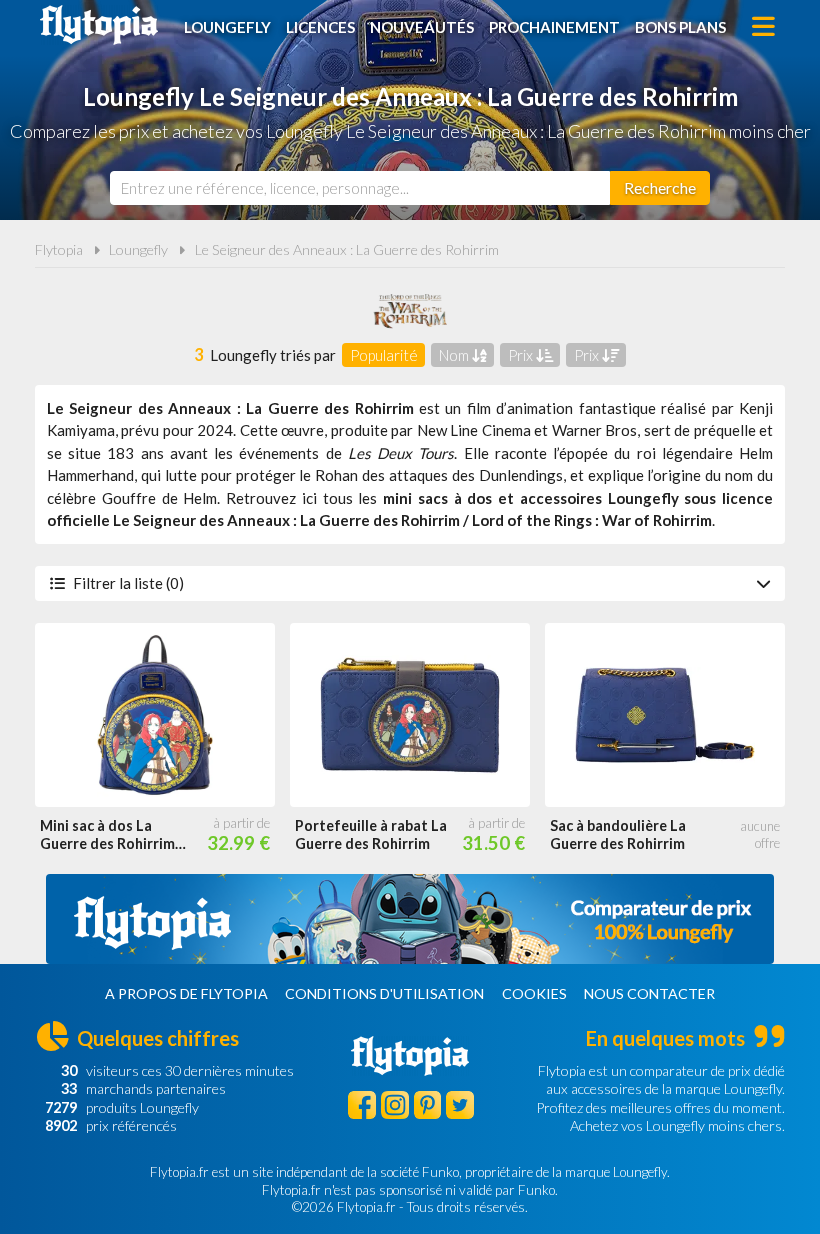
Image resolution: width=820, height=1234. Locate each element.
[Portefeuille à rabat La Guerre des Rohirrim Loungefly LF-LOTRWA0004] (410, 715)
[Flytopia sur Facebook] (362, 1105)
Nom (455, 355)
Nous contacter (649, 993)
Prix (522, 355)
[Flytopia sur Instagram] (395, 1105)
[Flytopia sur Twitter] (460, 1105)
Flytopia (99, 25)
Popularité (384, 355)
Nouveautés (422, 27)
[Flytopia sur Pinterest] (428, 1105)
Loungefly (227, 27)
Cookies (534, 993)
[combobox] (360, 188)
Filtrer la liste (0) (128, 583)
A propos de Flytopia (186, 993)
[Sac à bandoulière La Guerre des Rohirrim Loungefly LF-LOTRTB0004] (665, 715)
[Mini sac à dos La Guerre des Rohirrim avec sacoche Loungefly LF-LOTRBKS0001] (155, 715)
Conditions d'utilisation (384, 993)
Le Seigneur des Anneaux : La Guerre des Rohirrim (347, 249)
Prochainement (554, 27)
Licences (320, 27)
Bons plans (680, 27)
